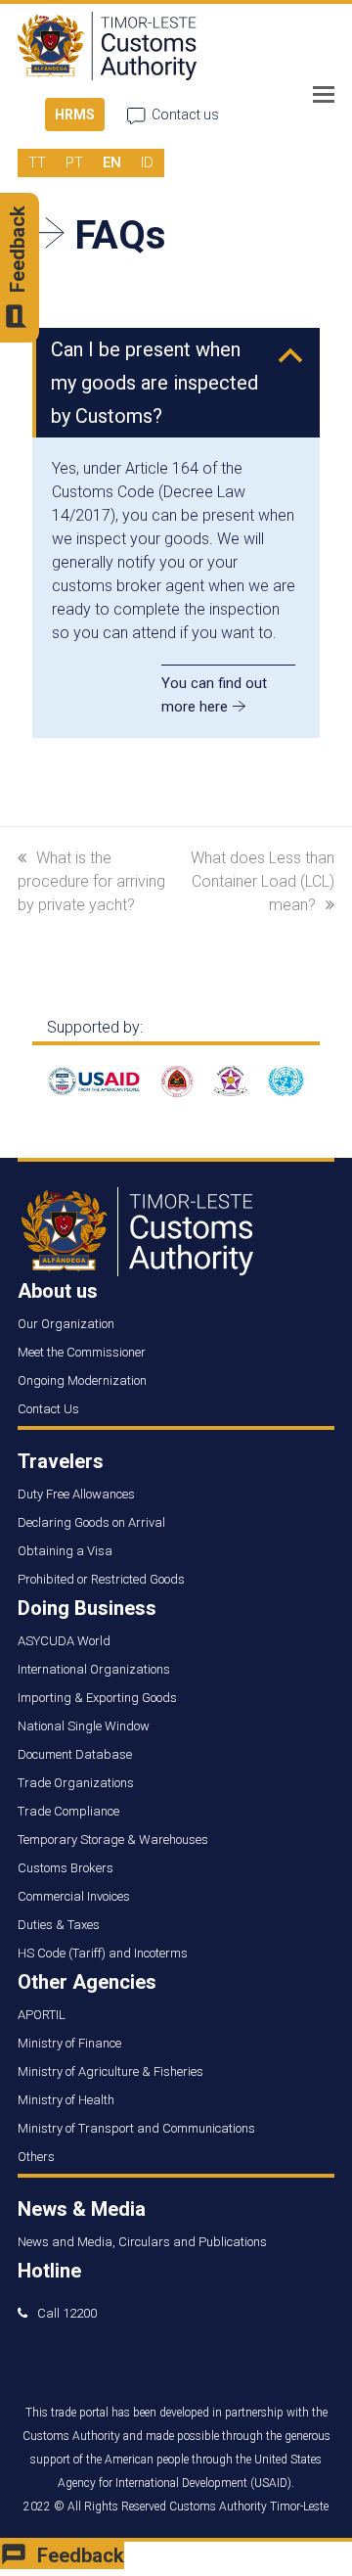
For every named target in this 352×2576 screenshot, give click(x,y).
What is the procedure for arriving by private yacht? (91, 881)
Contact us (185, 115)
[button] (324, 95)
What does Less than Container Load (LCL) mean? (263, 881)
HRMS (75, 115)
